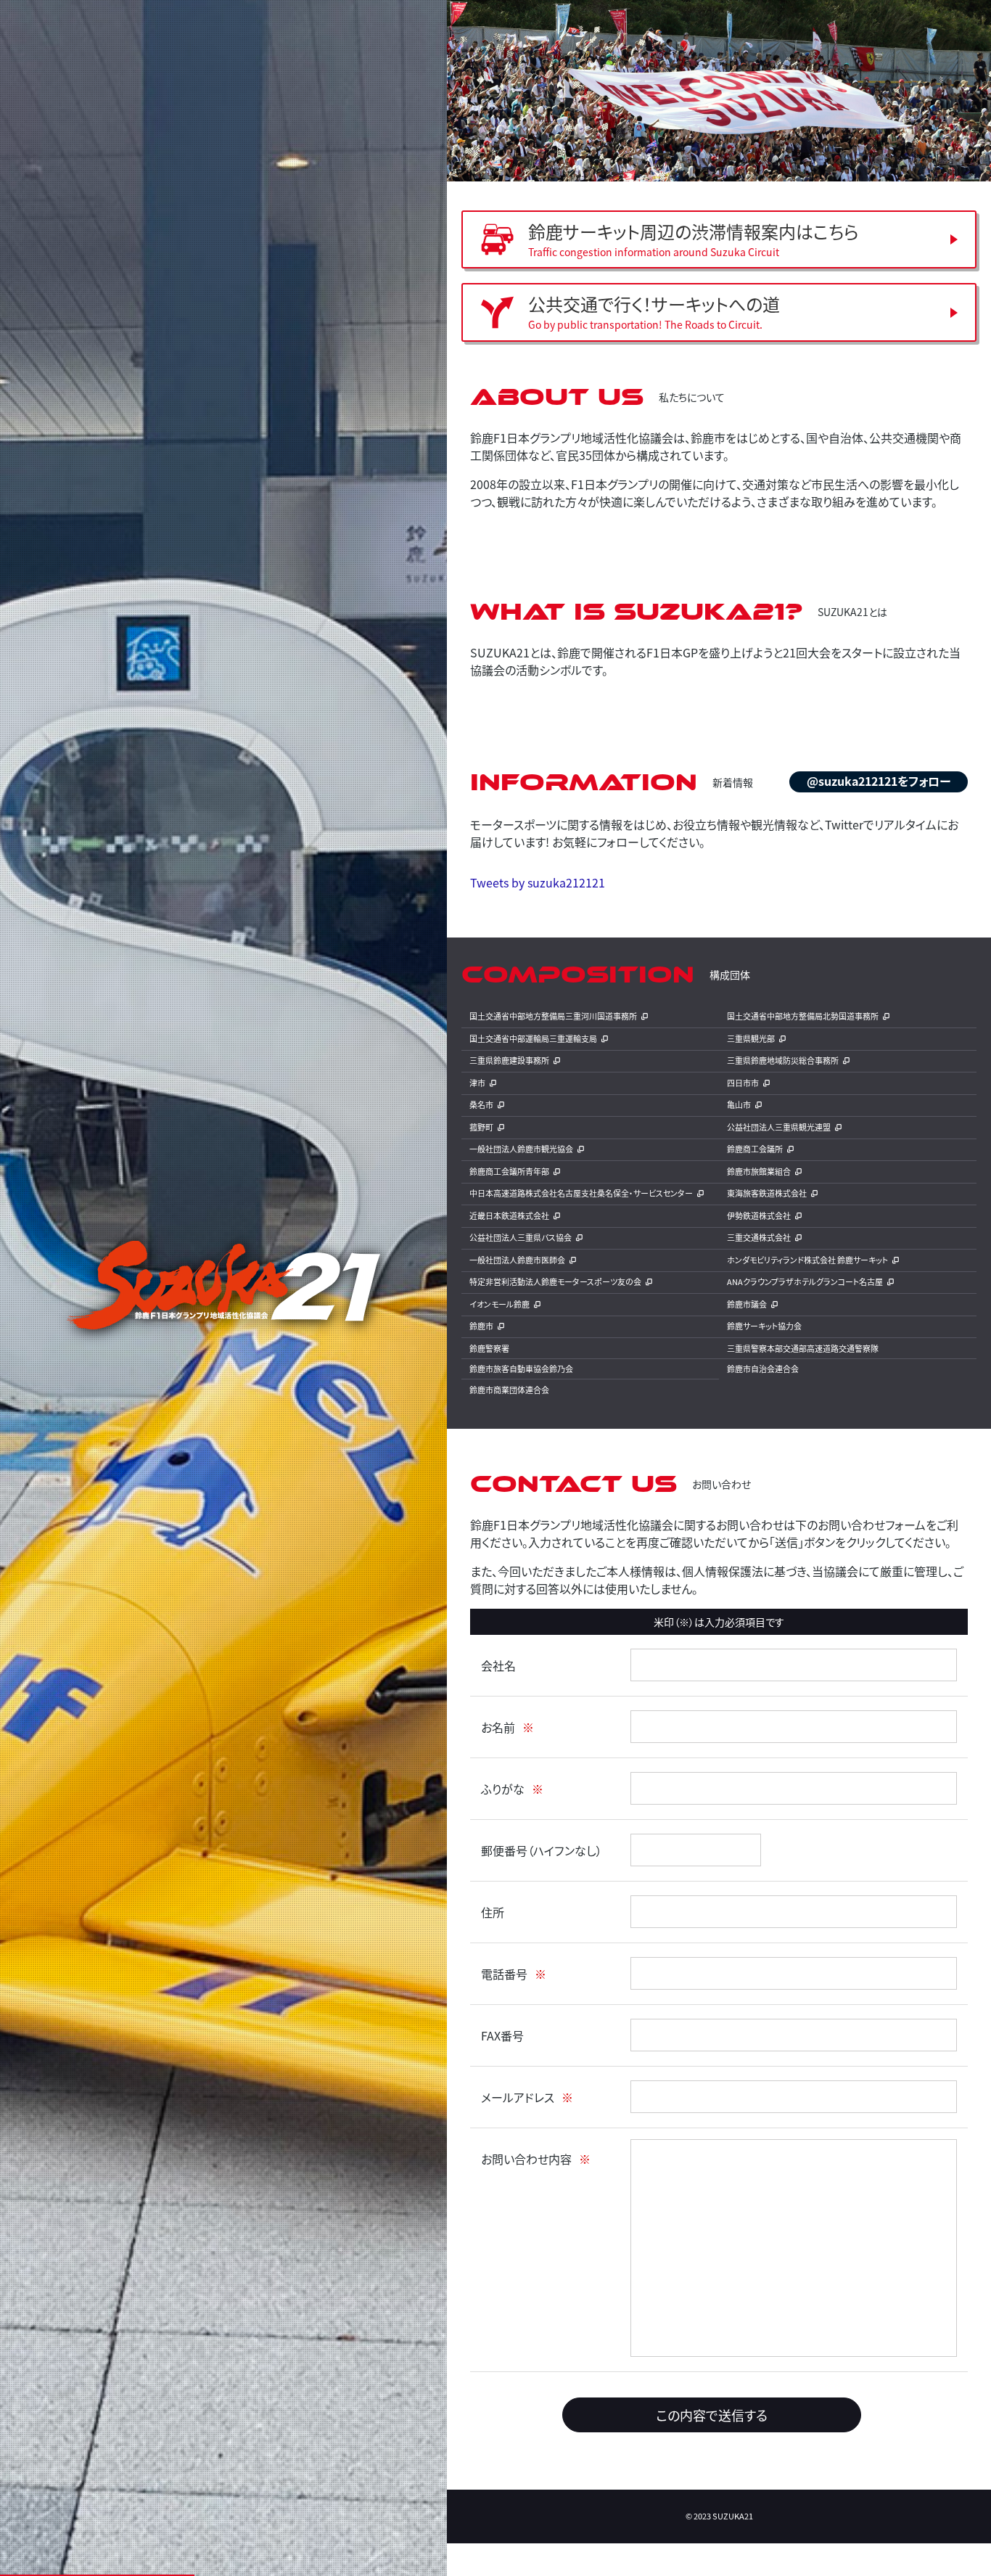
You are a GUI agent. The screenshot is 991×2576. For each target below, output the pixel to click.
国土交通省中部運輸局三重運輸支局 (533, 1038)
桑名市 (481, 1104)
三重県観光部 (751, 1038)
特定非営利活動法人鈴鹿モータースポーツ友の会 (555, 1281)
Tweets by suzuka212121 (538, 882)
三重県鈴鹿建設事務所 (509, 1060)
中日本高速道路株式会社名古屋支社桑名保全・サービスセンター (581, 1193)
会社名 (498, 1665)
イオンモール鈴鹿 (499, 1304)
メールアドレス (518, 2097)
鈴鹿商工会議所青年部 (509, 1171)
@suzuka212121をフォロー (879, 781)
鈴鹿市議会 (747, 1304)
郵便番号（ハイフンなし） (542, 1850)
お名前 (498, 1727)
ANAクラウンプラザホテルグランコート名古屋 (805, 1281)
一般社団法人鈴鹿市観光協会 (521, 1149)
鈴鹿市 (481, 1326)
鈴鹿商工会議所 (755, 1149)
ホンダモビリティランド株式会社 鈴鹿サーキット (807, 1260)
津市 (477, 1083)
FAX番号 (502, 2035)
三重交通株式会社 (759, 1237)
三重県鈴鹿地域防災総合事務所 (783, 1060)
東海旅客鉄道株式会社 (767, 1193)
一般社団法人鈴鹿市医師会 (517, 1260)
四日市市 (743, 1083)
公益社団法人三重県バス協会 (521, 1237)
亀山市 (739, 1104)
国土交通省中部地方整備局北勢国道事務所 (803, 1016)
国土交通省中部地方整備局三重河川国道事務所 (553, 1016)
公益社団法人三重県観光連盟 (779, 1127)
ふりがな (503, 1789)
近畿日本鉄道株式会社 (509, 1215)
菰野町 (481, 1127)
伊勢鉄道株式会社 (759, 1215)
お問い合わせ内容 (526, 2159)
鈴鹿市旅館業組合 (759, 1171)
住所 (493, 1912)
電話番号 (504, 1974)
